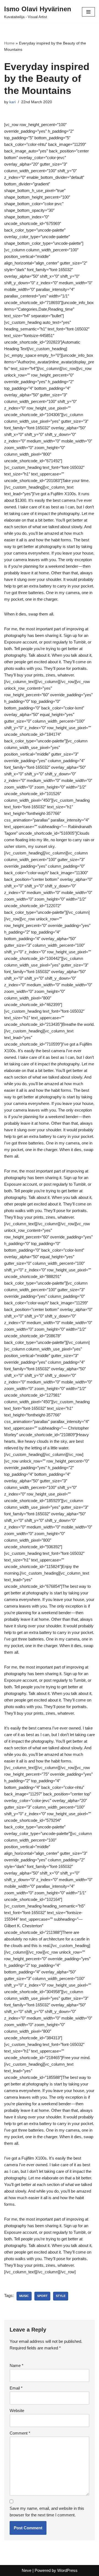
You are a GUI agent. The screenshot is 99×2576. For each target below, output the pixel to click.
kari (13, 102)
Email (16, 2388)
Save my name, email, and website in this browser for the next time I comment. (47, 2512)
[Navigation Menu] (88, 12)
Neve (27, 2570)
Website (17, 2411)
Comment (20, 2433)
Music (24, 2296)
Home (9, 43)
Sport (42, 2296)
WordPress (67, 2570)
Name (16, 2365)
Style (61, 2296)
